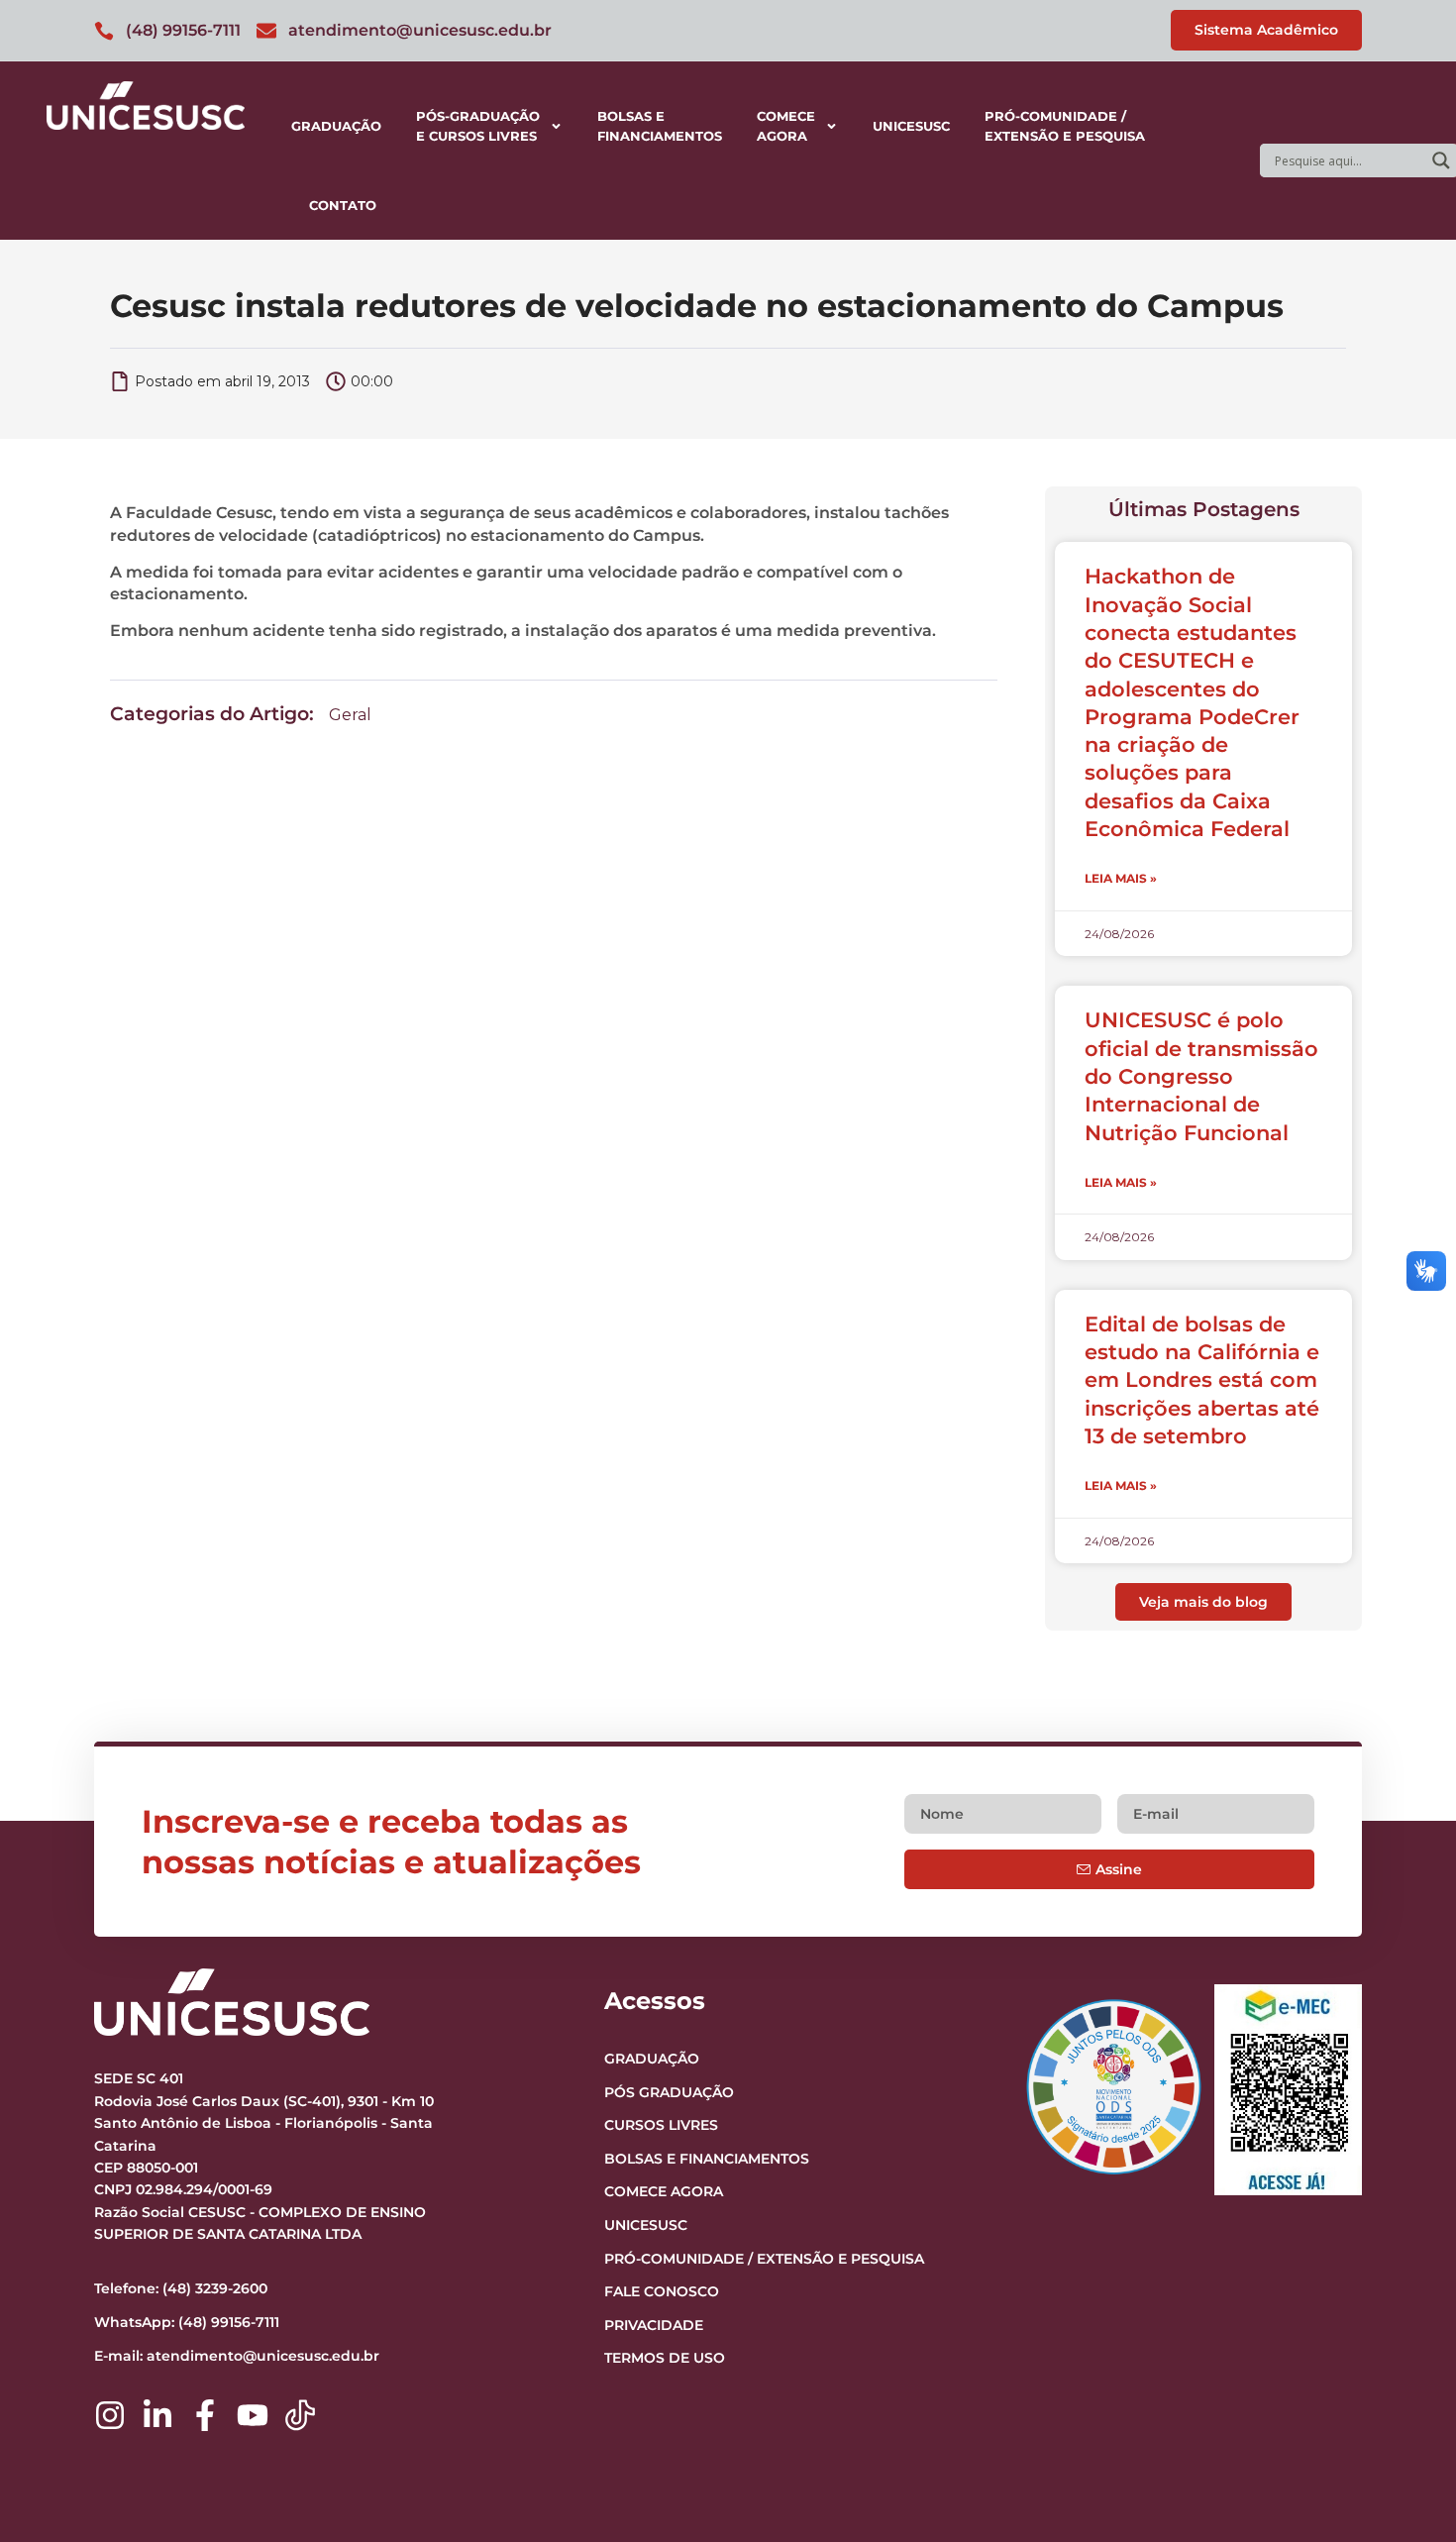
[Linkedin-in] (157, 2415)
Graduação (336, 126)
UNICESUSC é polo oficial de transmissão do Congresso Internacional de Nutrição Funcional (1201, 1076)
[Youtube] (253, 2415)
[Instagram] (110, 2415)
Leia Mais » (1121, 878)
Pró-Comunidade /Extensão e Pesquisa (1065, 126)
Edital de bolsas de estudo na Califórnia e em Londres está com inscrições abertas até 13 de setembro (1202, 1380)
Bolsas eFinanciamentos (660, 126)
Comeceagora (786, 126)
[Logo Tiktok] (300, 2415)
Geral (350, 715)
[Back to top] (1403, 2405)
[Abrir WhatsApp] (1406, 2492)
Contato (343, 205)
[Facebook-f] (205, 2415)
